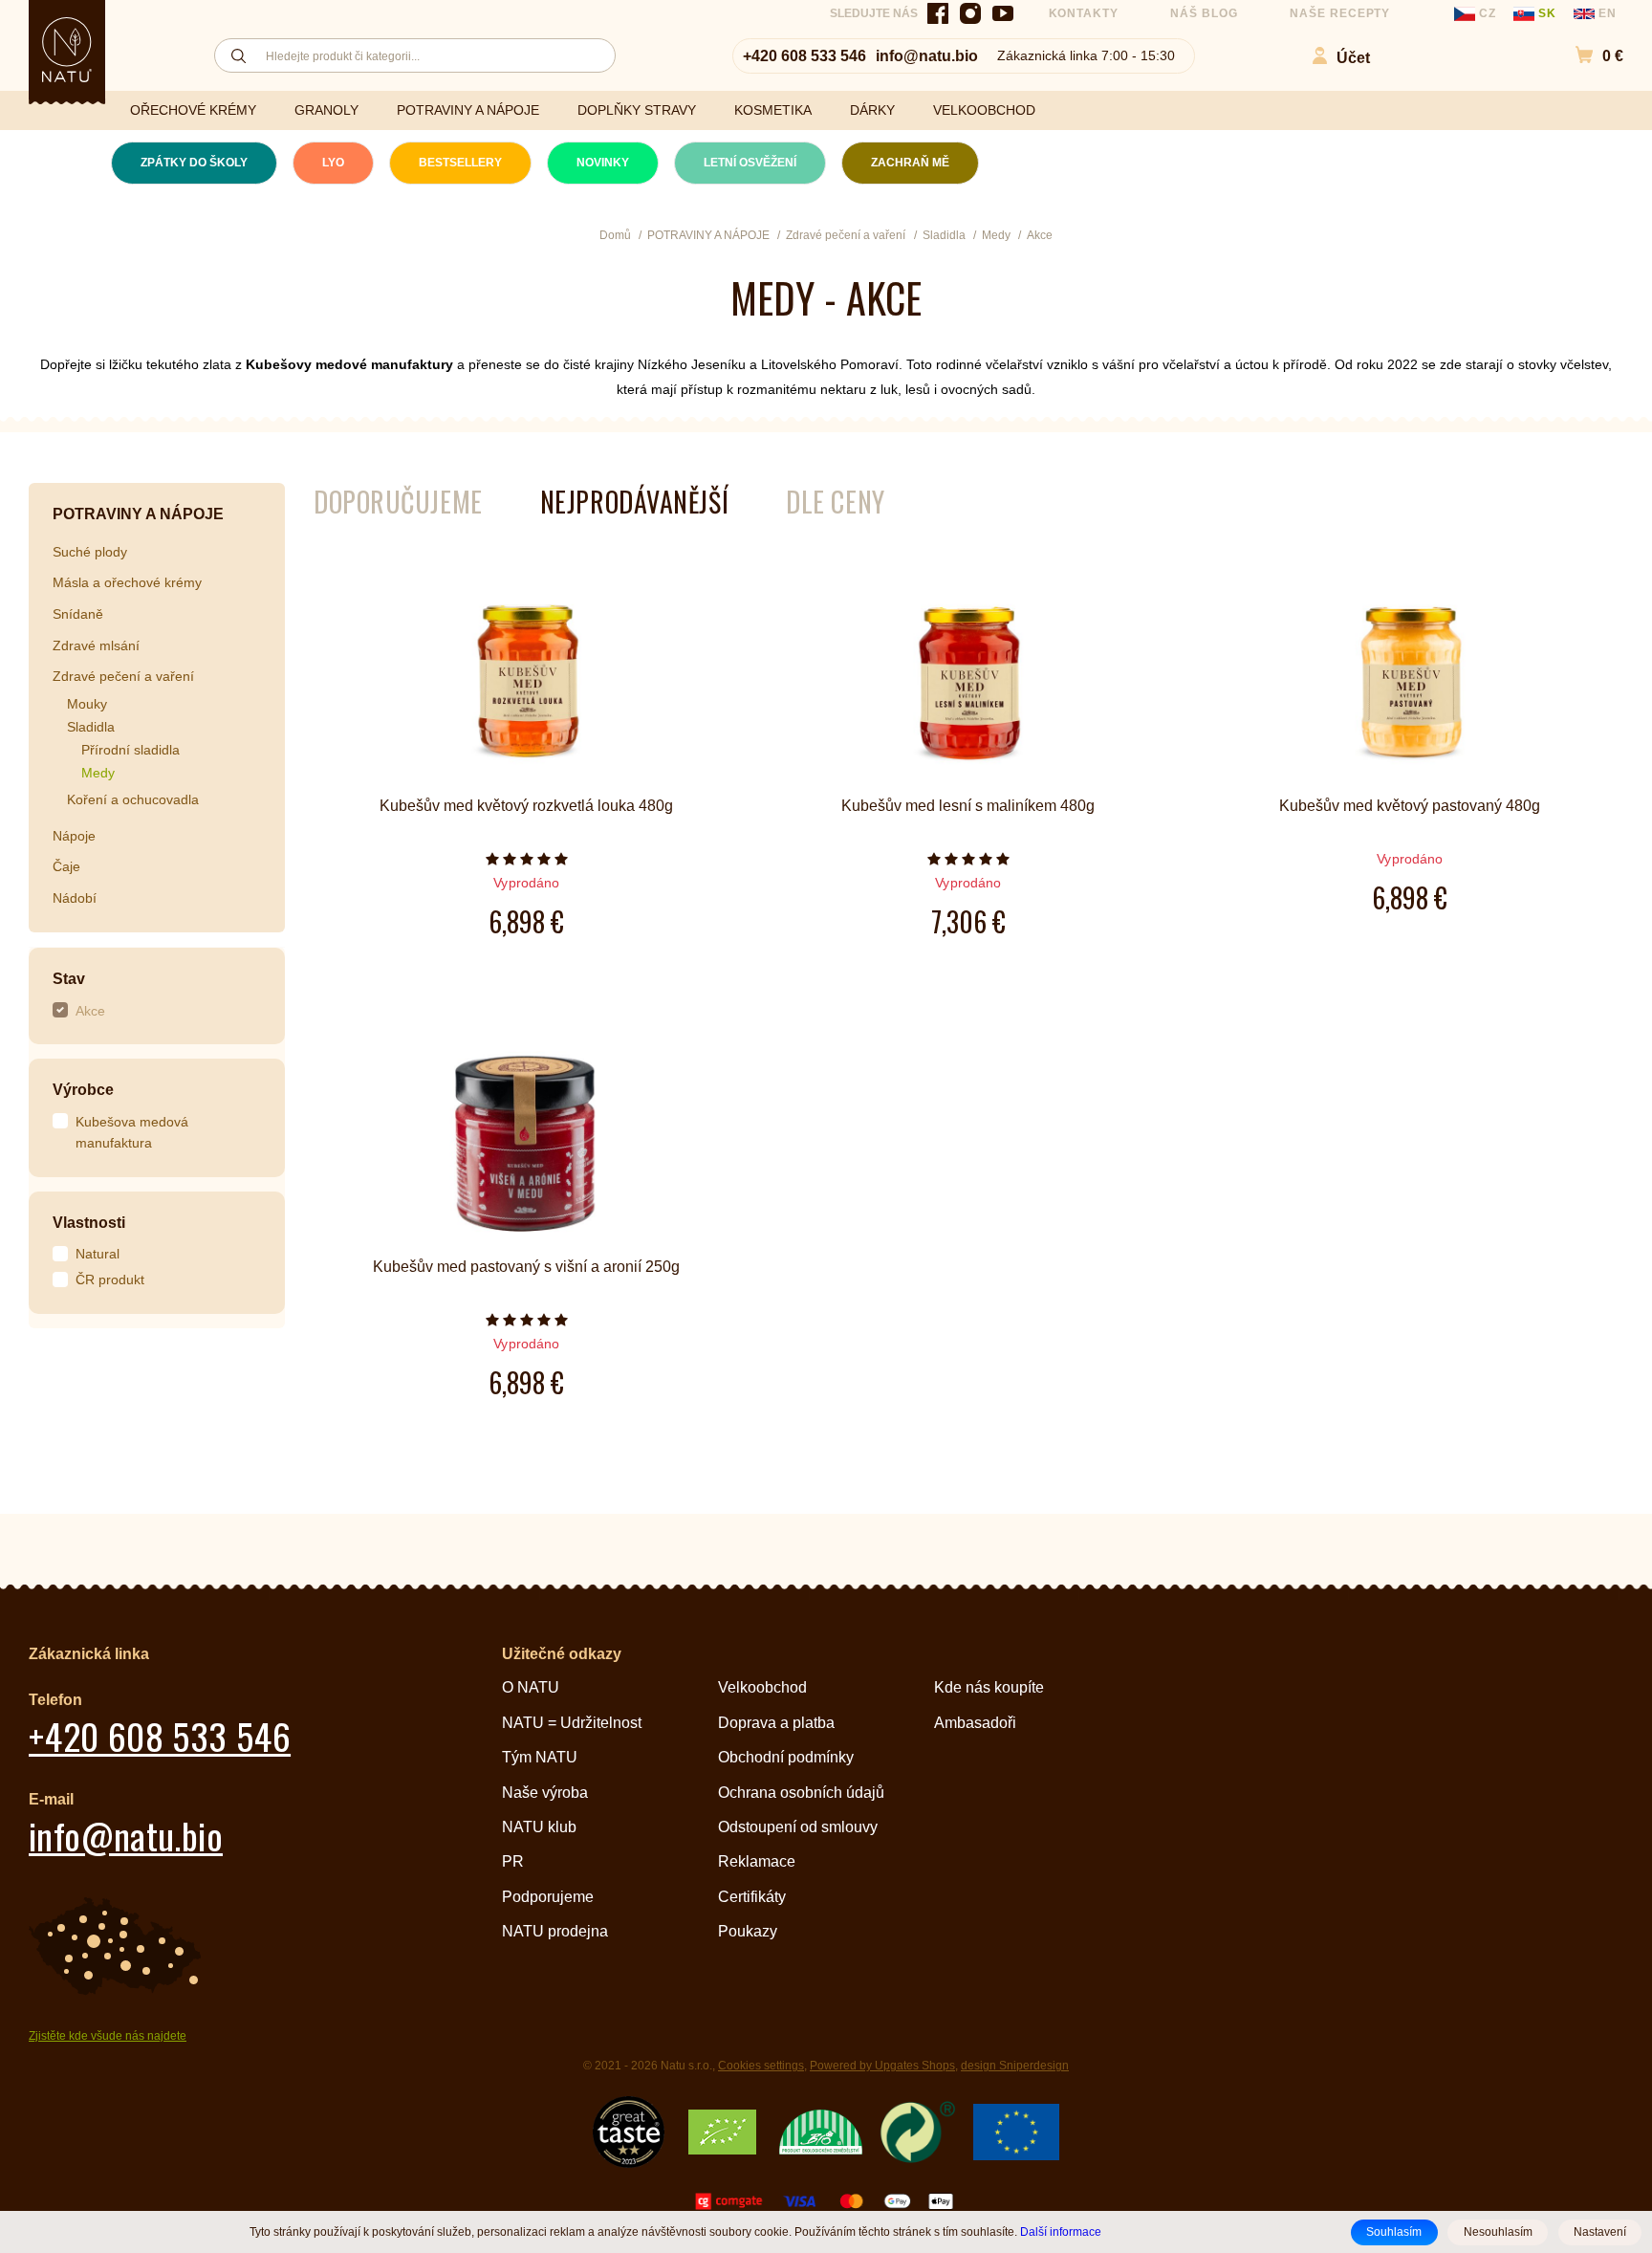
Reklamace (757, 1861)
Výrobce (83, 1090)
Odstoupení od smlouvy (798, 1827)
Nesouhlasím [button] (1498, 2232)
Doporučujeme (398, 502)
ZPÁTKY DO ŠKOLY (194, 163)
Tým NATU (540, 1757)
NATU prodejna (555, 1931)
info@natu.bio (927, 56)
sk (1547, 13)
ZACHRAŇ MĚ (910, 163)
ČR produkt (110, 1280)
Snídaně (78, 614)
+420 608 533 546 (804, 56)
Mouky (87, 704)
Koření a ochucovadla (133, 799)
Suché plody (90, 552)
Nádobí (75, 898)
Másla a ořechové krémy (127, 582)
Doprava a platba (776, 1723)
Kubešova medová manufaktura (132, 1133)
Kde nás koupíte (989, 1687)
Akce (90, 1011)
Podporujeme (548, 1897)
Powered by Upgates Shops (882, 2066)
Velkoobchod (762, 1687)
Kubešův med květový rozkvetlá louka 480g (526, 806)
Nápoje (74, 836)
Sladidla (91, 727)
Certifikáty (752, 1897)
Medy (98, 773)
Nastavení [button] (1600, 2232)
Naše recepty (1340, 13)
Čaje (66, 866)
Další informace (1061, 2231)
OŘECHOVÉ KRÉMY (193, 110)
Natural (98, 1254)
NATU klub (539, 1827)
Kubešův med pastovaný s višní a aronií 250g (526, 1267)
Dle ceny (835, 502)
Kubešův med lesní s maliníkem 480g (968, 806)
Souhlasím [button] (1394, 2232)
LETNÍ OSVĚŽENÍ (750, 163)
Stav (69, 979)
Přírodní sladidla (130, 750)
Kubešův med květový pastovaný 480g (1410, 806)
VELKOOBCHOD (984, 110)
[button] (1589, 56)
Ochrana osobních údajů (801, 1793)
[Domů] (67, 50)
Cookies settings (761, 2066)
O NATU (531, 1687)
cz (1488, 13)
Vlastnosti (89, 1223)
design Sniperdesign (1015, 2066)
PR (513, 1861)
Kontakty (1084, 13)
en (1606, 13)
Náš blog (1204, 13)
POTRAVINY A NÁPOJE (468, 110)
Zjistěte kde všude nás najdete (108, 2036)
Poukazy (748, 1931)
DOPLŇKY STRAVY (637, 110)
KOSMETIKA (773, 110)
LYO (333, 163)
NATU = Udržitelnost (572, 1723)
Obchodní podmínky (786, 1757)
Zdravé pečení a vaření (123, 676)
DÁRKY (872, 110)
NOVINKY (603, 163)
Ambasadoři (975, 1723)
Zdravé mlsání (96, 645)
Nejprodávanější (634, 502)
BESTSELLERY (460, 163)
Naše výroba (545, 1793)
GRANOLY (326, 110)
